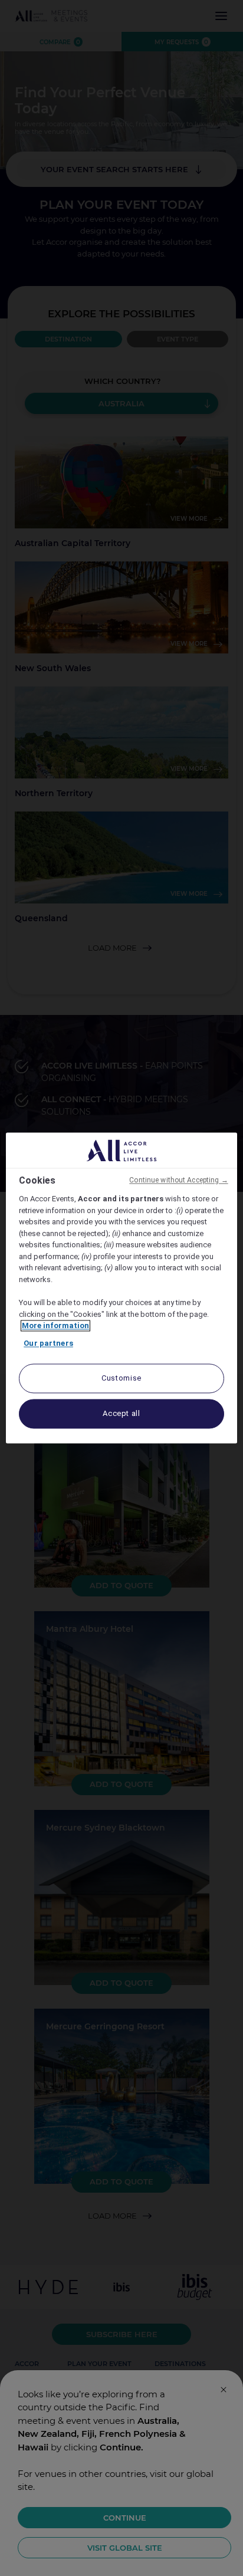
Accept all (121, 1414)
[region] (121, 1288)
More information (55, 1326)
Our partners (48, 1343)
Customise (121, 1379)
